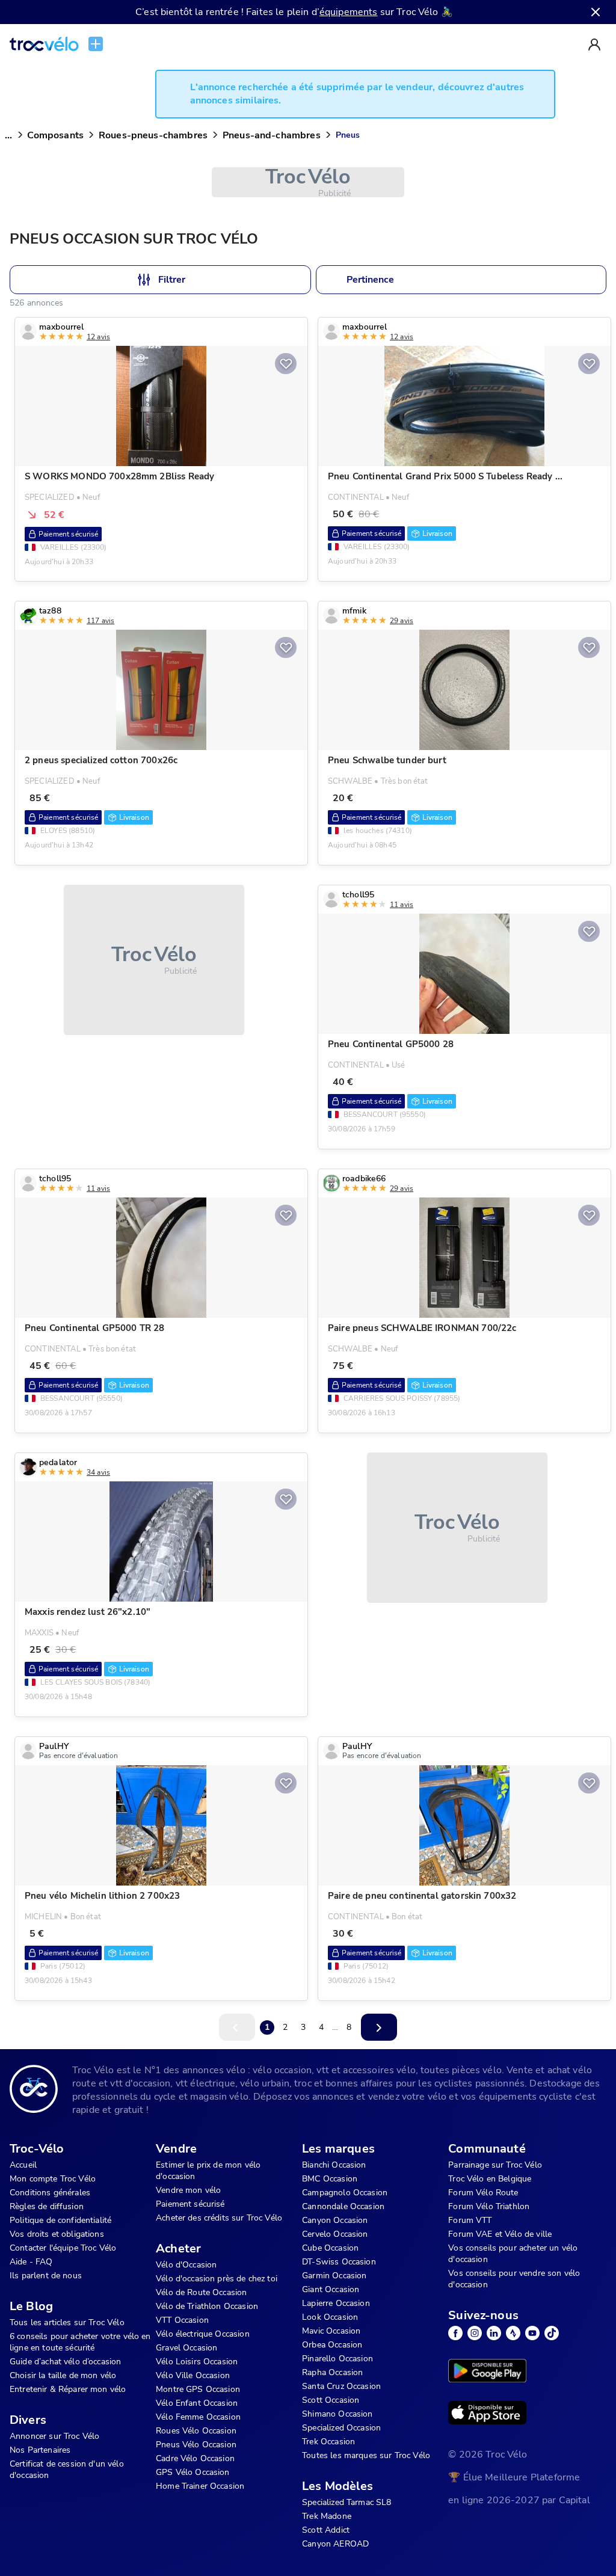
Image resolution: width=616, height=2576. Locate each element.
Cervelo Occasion (335, 2234)
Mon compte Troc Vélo (53, 2179)
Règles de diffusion (47, 2206)
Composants (55, 135)
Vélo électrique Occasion (203, 2334)
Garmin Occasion (334, 2276)
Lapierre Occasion (336, 2303)
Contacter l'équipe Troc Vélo (63, 2248)
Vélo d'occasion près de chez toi (217, 2279)
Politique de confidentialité (60, 2220)
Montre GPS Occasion (198, 2389)
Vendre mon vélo (188, 2190)
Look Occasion (330, 2317)
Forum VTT (470, 2220)
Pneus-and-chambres (272, 135)
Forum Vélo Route (483, 2193)
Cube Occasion (330, 2248)
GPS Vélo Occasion (193, 2472)
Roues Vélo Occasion (196, 2431)
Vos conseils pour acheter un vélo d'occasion (513, 2254)
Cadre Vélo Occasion (195, 2458)
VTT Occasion (182, 2320)
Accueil (23, 2165)
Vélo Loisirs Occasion (197, 2362)
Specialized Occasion (341, 2428)
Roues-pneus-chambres (153, 135)
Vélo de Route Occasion (201, 2292)
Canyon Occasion (335, 2220)
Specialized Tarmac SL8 (346, 2502)
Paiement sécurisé (190, 2204)
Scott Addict (326, 2530)
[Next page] (379, 2027)
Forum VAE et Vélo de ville (500, 2234)
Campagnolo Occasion (345, 2193)
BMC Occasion (330, 2179)
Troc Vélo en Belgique (490, 2179)
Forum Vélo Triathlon (489, 2206)
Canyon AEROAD (335, 2544)
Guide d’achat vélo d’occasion (65, 2362)
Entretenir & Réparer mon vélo (68, 2389)
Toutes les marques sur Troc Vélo (366, 2455)
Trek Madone (327, 2516)
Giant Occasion (331, 2289)
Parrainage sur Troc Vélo (495, 2165)
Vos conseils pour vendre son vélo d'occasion (514, 2279)
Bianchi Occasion (334, 2165)
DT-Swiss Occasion (339, 2262)
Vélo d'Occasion (186, 2265)
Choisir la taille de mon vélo (63, 2375)
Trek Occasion (328, 2442)
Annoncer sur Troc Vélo (54, 2436)
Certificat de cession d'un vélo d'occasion (67, 2470)
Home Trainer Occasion (200, 2486)
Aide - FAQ (31, 2262)
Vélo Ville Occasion (193, 2375)
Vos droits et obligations (57, 2234)
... (8, 135)
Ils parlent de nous (46, 2276)
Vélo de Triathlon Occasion (207, 2306)
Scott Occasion (331, 2400)
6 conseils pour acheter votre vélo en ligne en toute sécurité (80, 2342)
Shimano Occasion (337, 2414)
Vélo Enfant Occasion (197, 2403)
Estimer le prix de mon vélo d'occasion (208, 2171)
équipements (349, 12)
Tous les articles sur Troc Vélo (67, 2322)
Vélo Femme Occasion (198, 2417)
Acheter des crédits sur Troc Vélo (219, 2218)
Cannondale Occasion (343, 2206)
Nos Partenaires (40, 2450)
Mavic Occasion (331, 2331)
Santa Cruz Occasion (341, 2386)
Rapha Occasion (332, 2372)
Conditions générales (50, 2193)
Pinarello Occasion (337, 2359)
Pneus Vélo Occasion (196, 2445)
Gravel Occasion (186, 2348)
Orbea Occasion (332, 2345)
